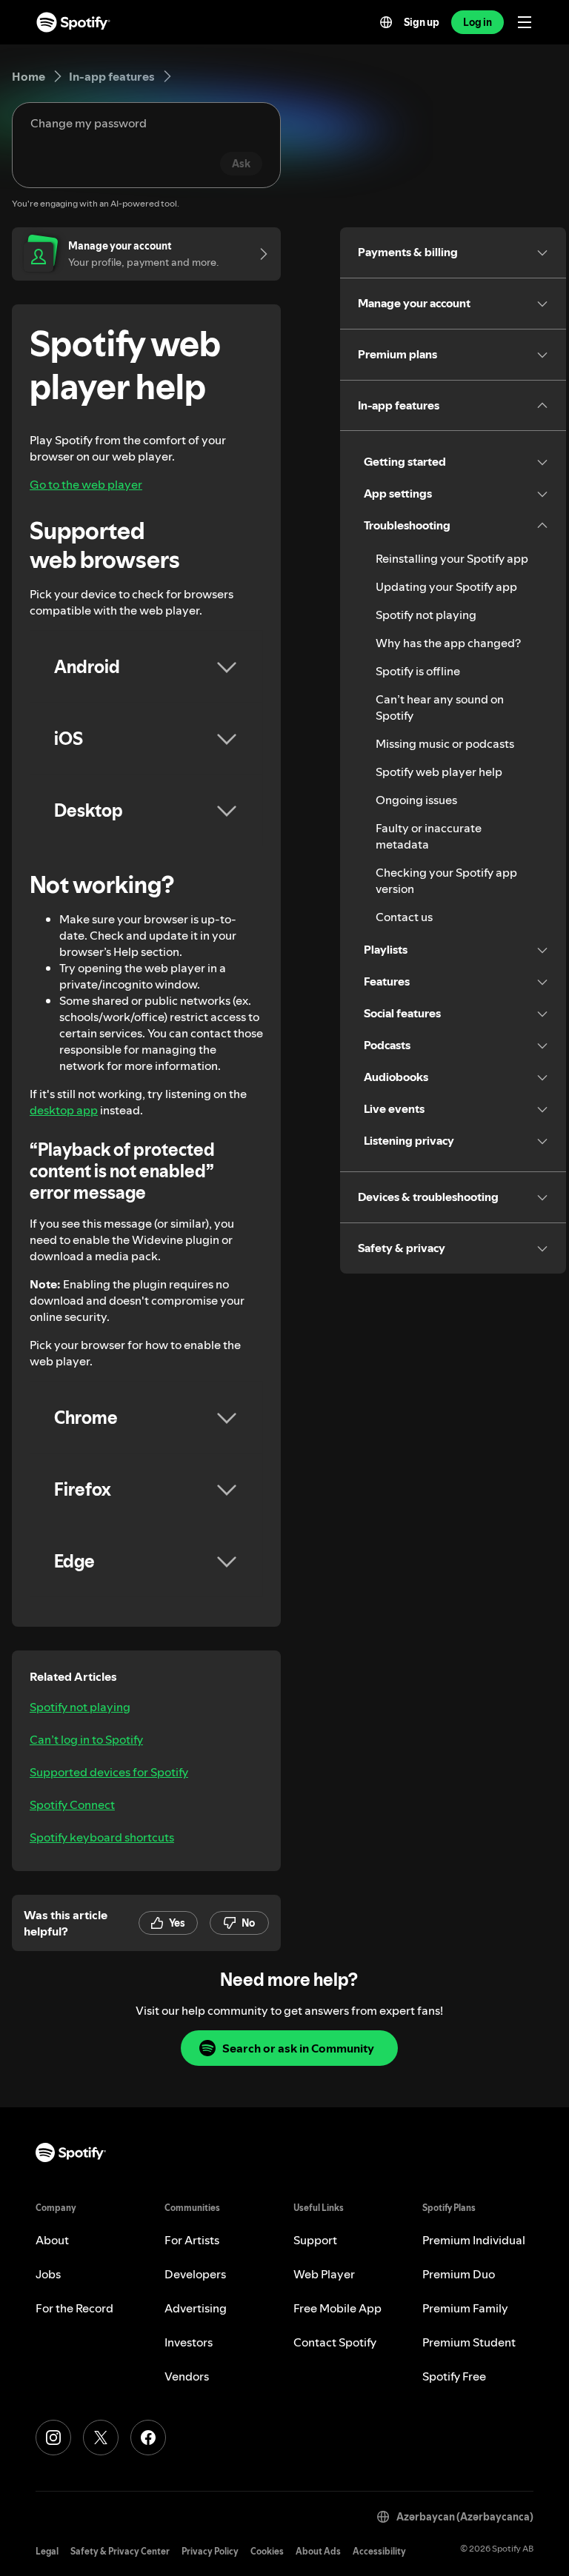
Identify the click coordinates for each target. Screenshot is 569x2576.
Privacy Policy (210, 2551)
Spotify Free (454, 2376)
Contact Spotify (335, 2342)
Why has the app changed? (448, 643)
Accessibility (379, 2551)
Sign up (422, 22)
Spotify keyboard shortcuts (102, 1837)
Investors (189, 2342)
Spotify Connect (72, 1804)
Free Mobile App (337, 2308)
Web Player (324, 2274)
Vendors (187, 2376)
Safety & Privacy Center (120, 2551)
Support (315, 2240)
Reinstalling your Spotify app (452, 558)
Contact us (404, 917)
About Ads (318, 2551)
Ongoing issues (416, 800)
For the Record (74, 2308)
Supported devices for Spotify (109, 1772)
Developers (195, 2274)
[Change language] (386, 22)
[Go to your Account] (259, 254)
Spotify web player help (439, 772)
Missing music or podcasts (445, 743)
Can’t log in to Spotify (86, 1739)
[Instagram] (53, 2438)
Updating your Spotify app (446, 586)
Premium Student (469, 2342)
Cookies (267, 2551)
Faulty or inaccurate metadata (429, 836)
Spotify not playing (80, 1707)
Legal (47, 2551)
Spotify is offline (418, 671)
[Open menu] (525, 22)
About (52, 2240)
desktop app (64, 1110)
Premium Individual (474, 2240)
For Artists (192, 2240)
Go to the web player (86, 484)
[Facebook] (148, 2438)
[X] (101, 2438)
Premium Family (465, 2308)
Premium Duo (459, 2274)
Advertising (196, 2308)
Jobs (48, 2274)
